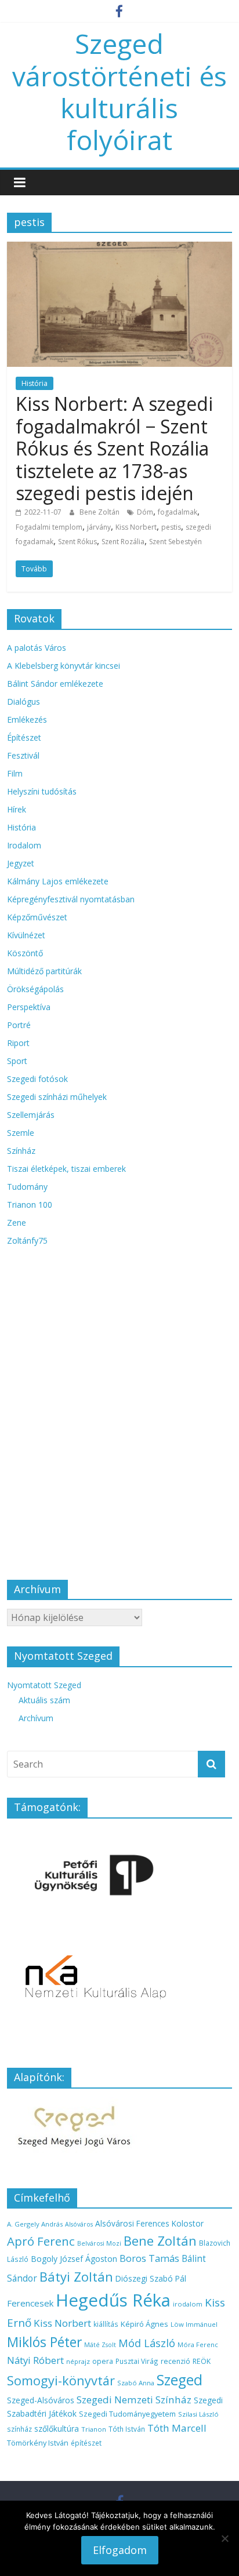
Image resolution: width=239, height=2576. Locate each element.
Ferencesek (30, 2303)
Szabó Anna (136, 2383)
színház (19, 2429)
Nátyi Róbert (35, 2360)
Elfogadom (120, 2550)
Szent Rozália (123, 542)
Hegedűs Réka (113, 2300)
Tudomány (27, 1187)
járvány (99, 527)
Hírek (17, 809)
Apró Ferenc (41, 2241)
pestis (171, 527)
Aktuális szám (44, 1700)
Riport (18, 1043)
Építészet (24, 737)
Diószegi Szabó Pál (151, 2278)
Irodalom (24, 845)
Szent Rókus (77, 542)
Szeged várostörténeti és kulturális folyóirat (119, 92)
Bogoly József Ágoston (74, 2259)
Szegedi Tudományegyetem (127, 2414)
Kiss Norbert (136, 527)
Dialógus (23, 702)
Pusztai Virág (137, 2361)
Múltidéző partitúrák (44, 971)
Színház (21, 1151)
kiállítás (106, 2324)
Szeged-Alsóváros (41, 2400)
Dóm (145, 512)
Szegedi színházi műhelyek (57, 1097)
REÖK (202, 2361)
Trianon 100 (30, 1205)
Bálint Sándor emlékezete (55, 684)
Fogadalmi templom (49, 527)
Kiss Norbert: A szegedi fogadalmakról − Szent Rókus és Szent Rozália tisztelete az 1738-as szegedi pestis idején (114, 448)
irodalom (188, 2304)
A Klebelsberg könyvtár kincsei (64, 666)
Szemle (21, 1133)
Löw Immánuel (194, 2324)
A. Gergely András (35, 2224)
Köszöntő (25, 953)
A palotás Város (37, 648)
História (35, 383)
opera (103, 2361)
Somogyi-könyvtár (61, 2380)
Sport (17, 1061)
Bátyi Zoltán (76, 2276)
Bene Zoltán (100, 512)
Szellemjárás (31, 1115)
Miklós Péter (44, 2342)
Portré (19, 1025)
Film (15, 773)
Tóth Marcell (177, 2428)
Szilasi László (198, 2414)
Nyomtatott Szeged (44, 1685)
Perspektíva (29, 1007)
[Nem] (224, 2538)
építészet (86, 2443)
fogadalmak (178, 512)
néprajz (78, 2361)
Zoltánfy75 (27, 1240)
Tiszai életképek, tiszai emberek (66, 1169)
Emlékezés (27, 719)
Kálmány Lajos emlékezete (58, 881)
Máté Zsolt (100, 2345)
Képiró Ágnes (144, 2324)
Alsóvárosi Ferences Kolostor (149, 2223)
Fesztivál (23, 755)
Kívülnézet (26, 935)
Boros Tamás (149, 2258)
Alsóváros (79, 2224)
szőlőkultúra (57, 2429)
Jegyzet (21, 863)
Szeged (180, 2380)
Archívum (36, 1718)
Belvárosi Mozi (99, 2243)
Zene (17, 1223)
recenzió (175, 2361)
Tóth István (127, 2429)
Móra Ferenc (198, 2344)
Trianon (94, 2429)
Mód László (147, 2343)
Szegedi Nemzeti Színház (134, 2400)
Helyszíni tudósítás (42, 791)
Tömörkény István (38, 2443)
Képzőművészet (37, 917)
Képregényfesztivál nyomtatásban (71, 899)
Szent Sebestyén (175, 542)
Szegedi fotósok (37, 1079)
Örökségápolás (35, 989)
